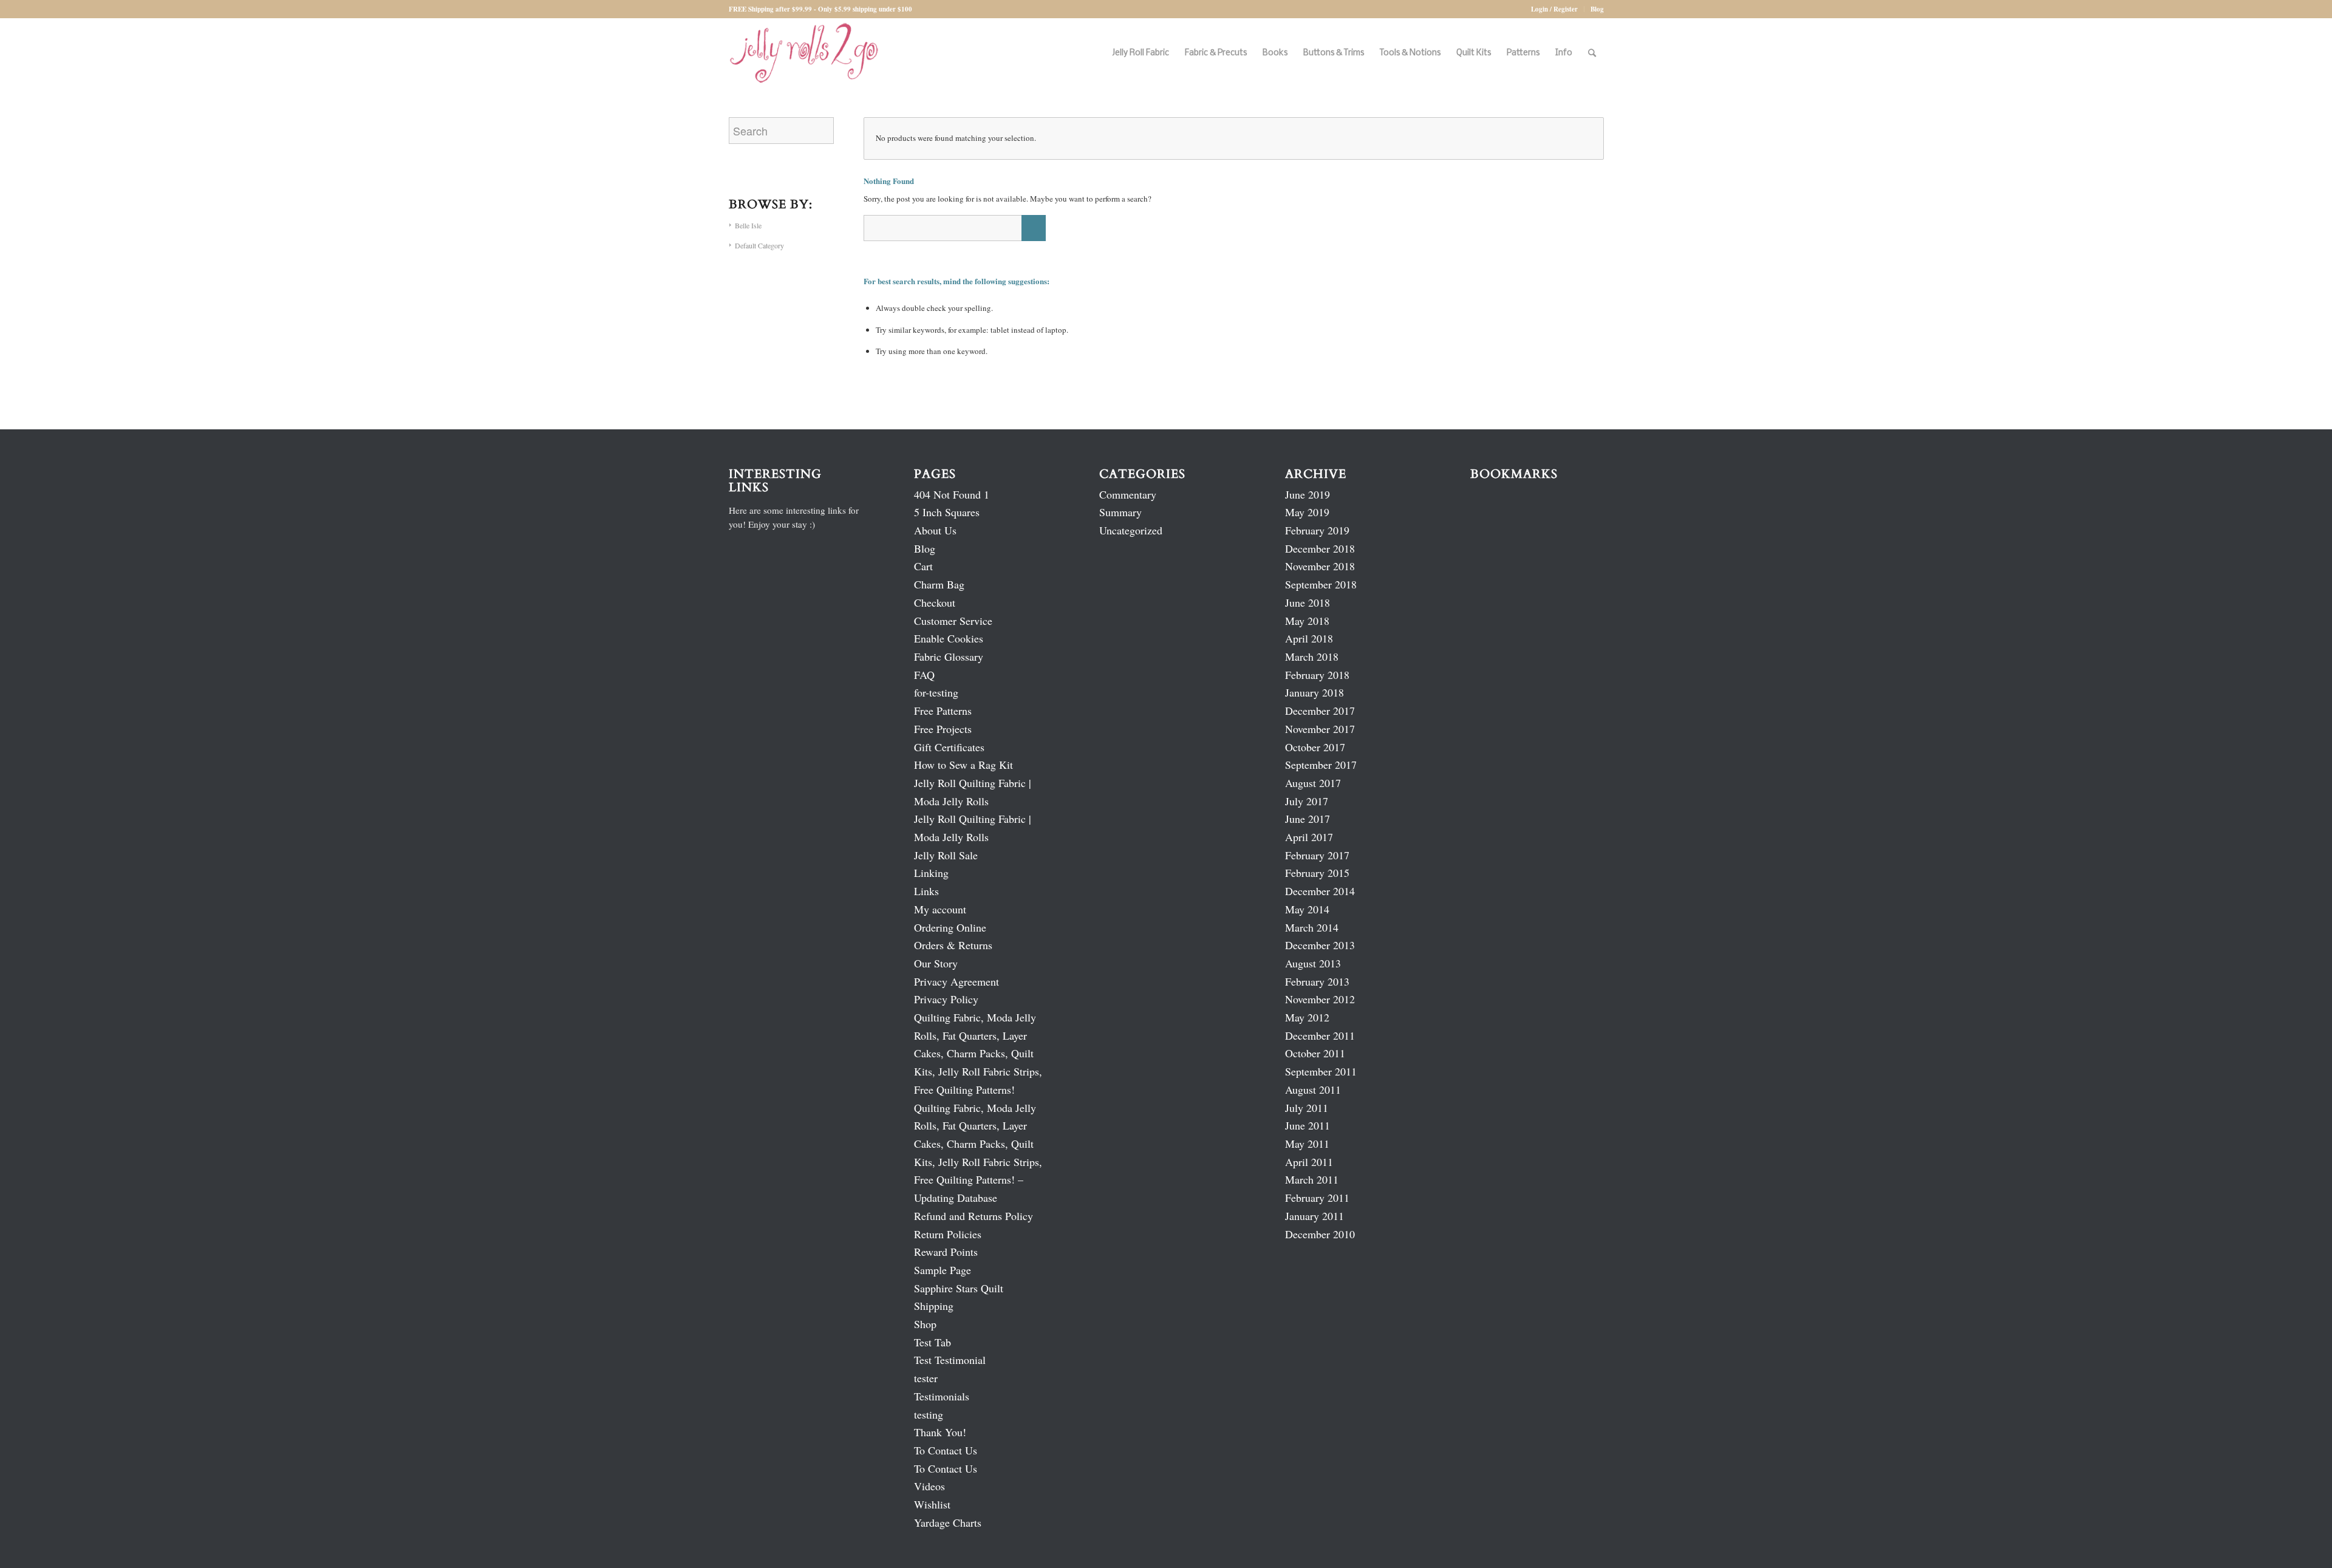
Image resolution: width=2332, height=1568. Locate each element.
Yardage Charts (948, 1522)
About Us (935, 530)
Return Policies (948, 1234)
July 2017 (1307, 801)
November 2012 (1320, 999)
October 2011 (1315, 1053)
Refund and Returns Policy (973, 1216)
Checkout (935, 602)
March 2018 (1312, 656)
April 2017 (1309, 837)
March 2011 (1312, 1179)
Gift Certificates (949, 747)
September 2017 (1321, 765)
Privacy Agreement (956, 981)
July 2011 (1307, 1108)
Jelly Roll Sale (946, 855)
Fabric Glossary (949, 656)
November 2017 (1320, 729)
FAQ (924, 675)
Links (926, 891)
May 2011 (1307, 1144)
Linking (931, 873)
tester (926, 1378)
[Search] (1592, 53)
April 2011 (1309, 1162)
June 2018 (1307, 602)
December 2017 (1320, 711)
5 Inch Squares (947, 512)
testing (929, 1414)
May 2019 (1307, 512)
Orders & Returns (953, 945)
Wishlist (932, 1504)
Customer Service (953, 621)
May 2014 (1307, 909)
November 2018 (1320, 566)
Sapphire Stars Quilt (959, 1288)
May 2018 (1307, 621)
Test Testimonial (950, 1360)
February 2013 (1317, 981)
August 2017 (1313, 783)
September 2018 (1321, 584)
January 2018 (1314, 692)
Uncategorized (1131, 530)
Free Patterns (943, 711)
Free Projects (943, 729)
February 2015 (1317, 873)
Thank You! (940, 1432)
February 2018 (1317, 675)
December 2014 (1320, 891)
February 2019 (1317, 530)
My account (940, 909)
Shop (925, 1324)
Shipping (934, 1306)
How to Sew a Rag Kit (963, 765)
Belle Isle (748, 225)
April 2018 (1309, 638)
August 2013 (1313, 963)
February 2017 (1317, 855)
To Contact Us (946, 1450)
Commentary (1128, 494)
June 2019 (1307, 494)
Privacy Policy (946, 999)
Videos (929, 1486)
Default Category (759, 245)
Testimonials (942, 1396)
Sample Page (943, 1270)
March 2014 (1312, 927)
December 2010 (1320, 1234)
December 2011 (1320, 1035)
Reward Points (946, 1252)
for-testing (936, 692)
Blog (1597, 9)
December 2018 (1320, 548)
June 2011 (1307, 1125)
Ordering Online (950, 927)
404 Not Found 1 (952, 494)
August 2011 (1313, 1089)
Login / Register (1554, 9)
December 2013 (1320, 945)
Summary (1120, 512)
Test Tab (932, 1342)
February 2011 (1317, 1198)
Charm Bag (939, 584)
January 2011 (1314, 1216)
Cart (923, 566)
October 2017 (1315, 747)
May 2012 (1307, 1017)
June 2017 (1307, 819)
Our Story (936, 963)
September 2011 (1321, 1071)
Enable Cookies (949, 638)
